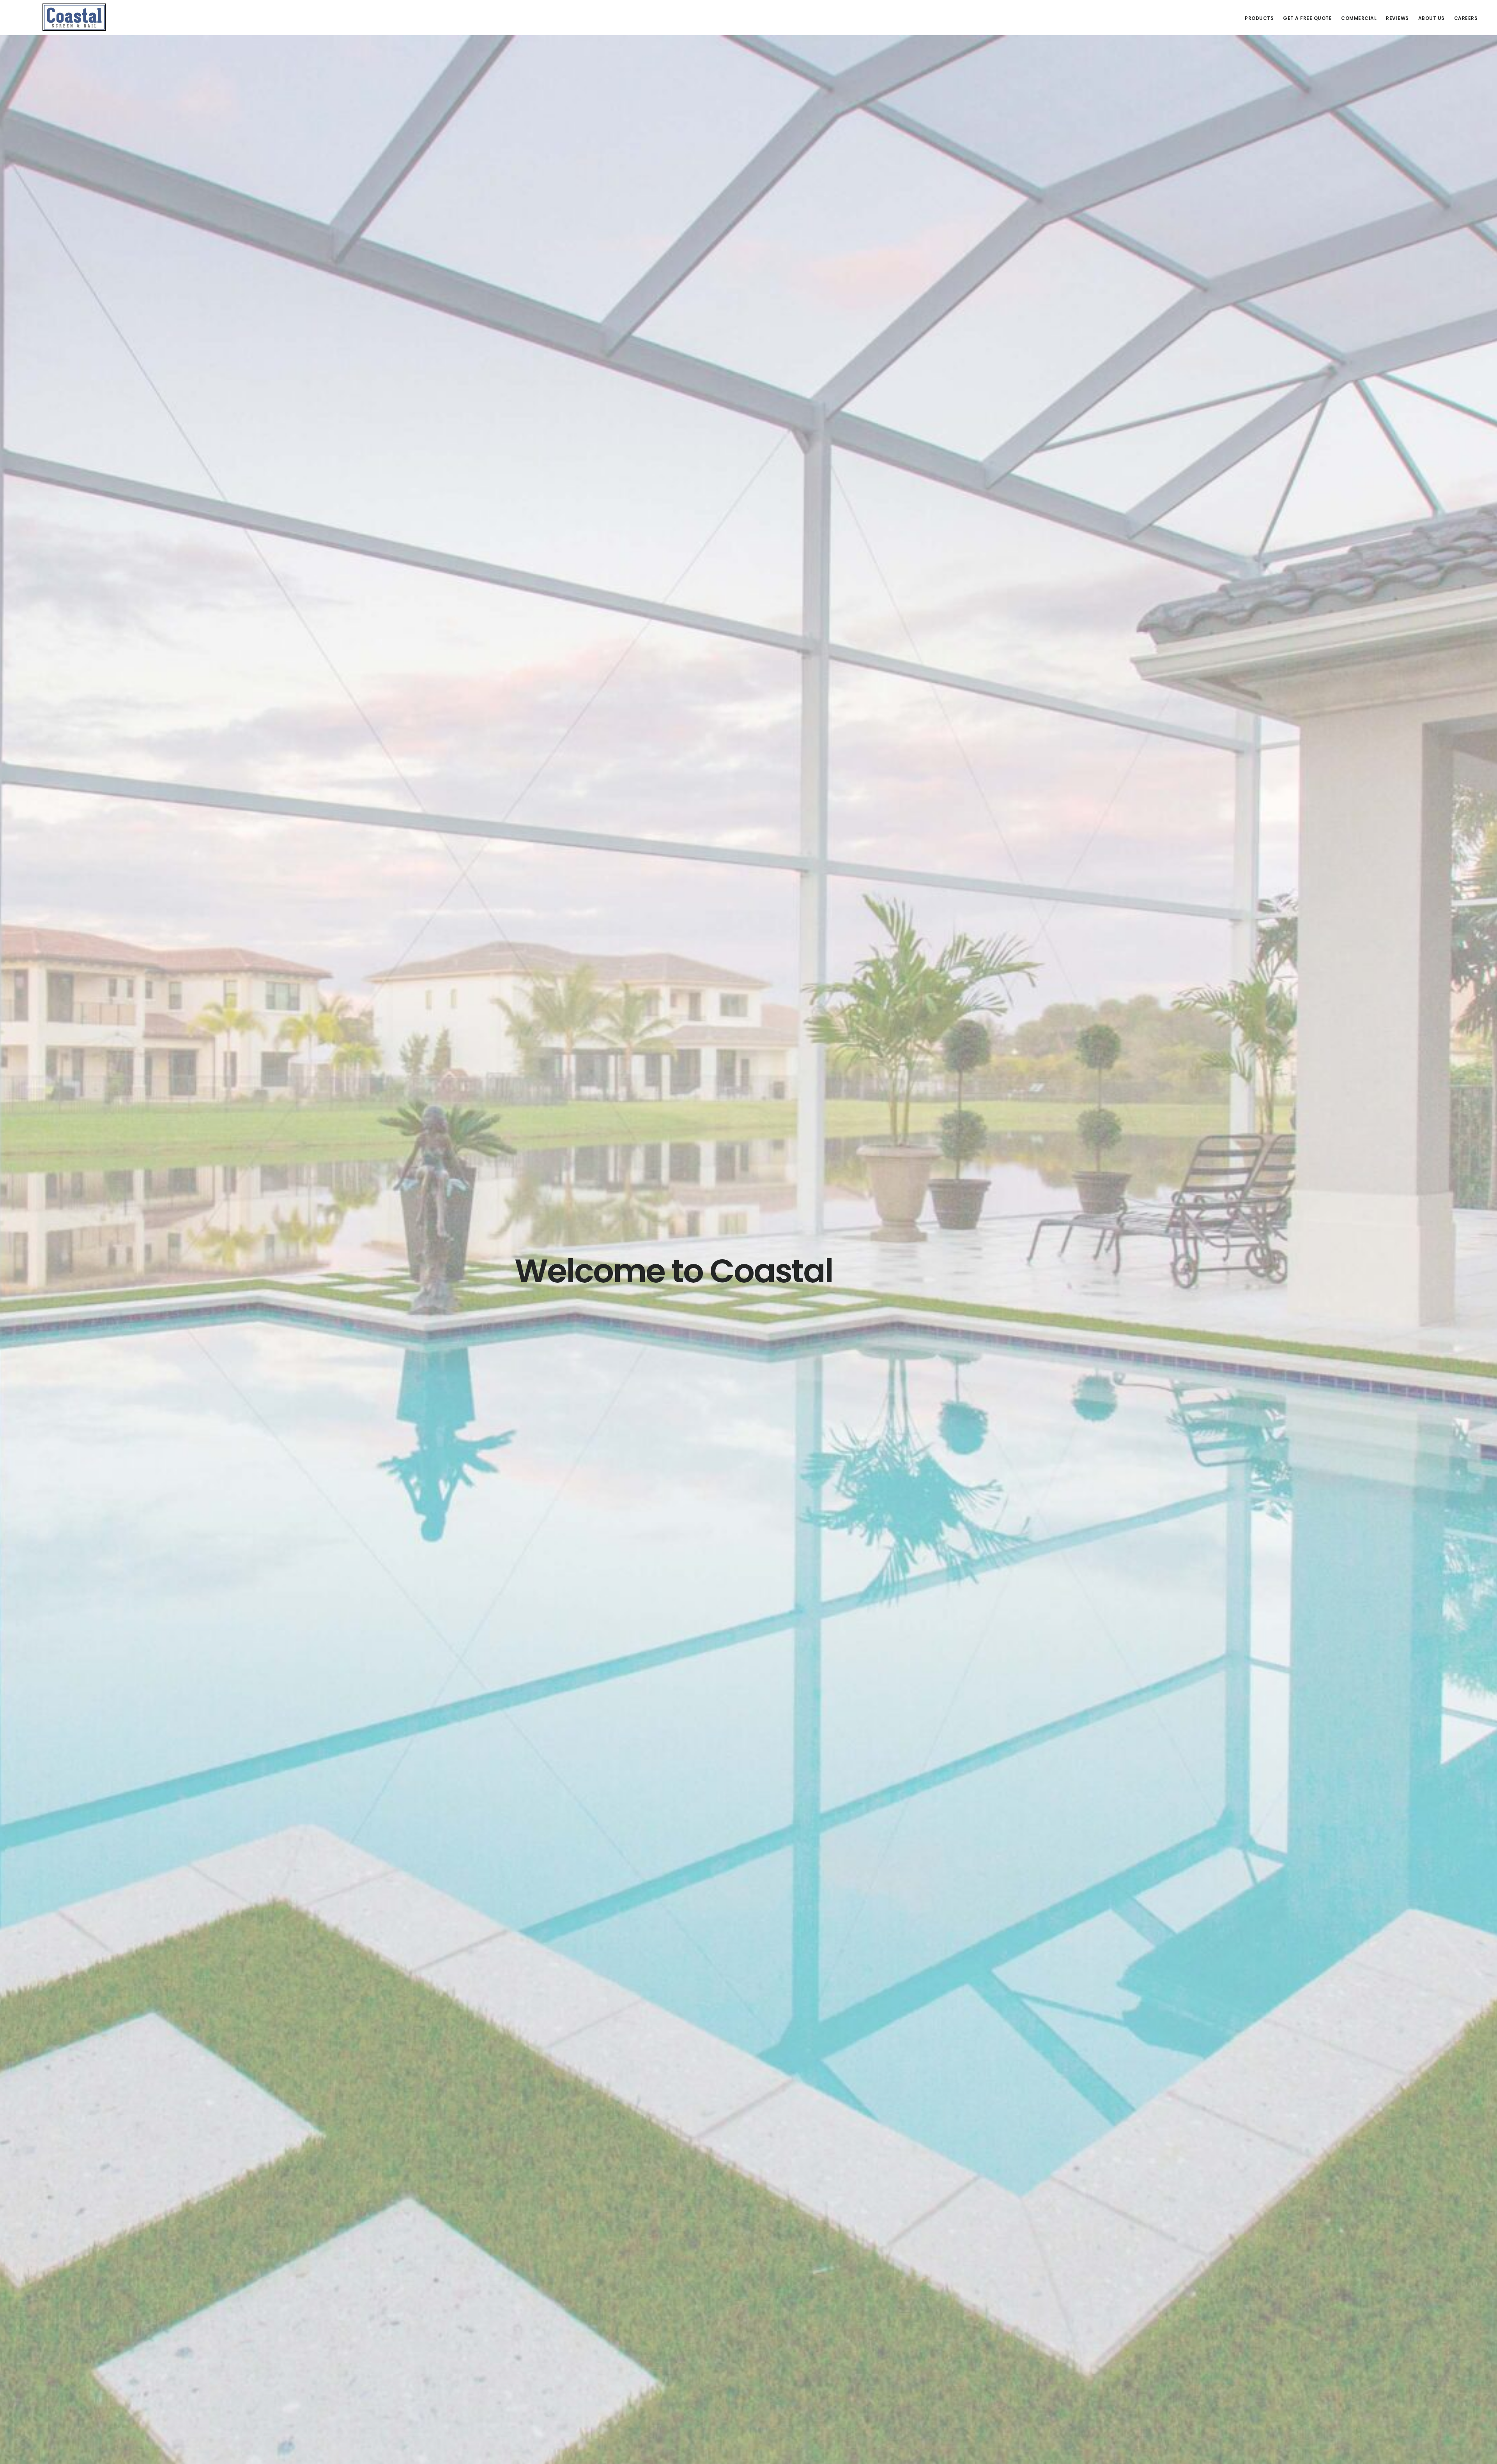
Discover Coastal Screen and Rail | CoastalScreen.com (74, 17)
